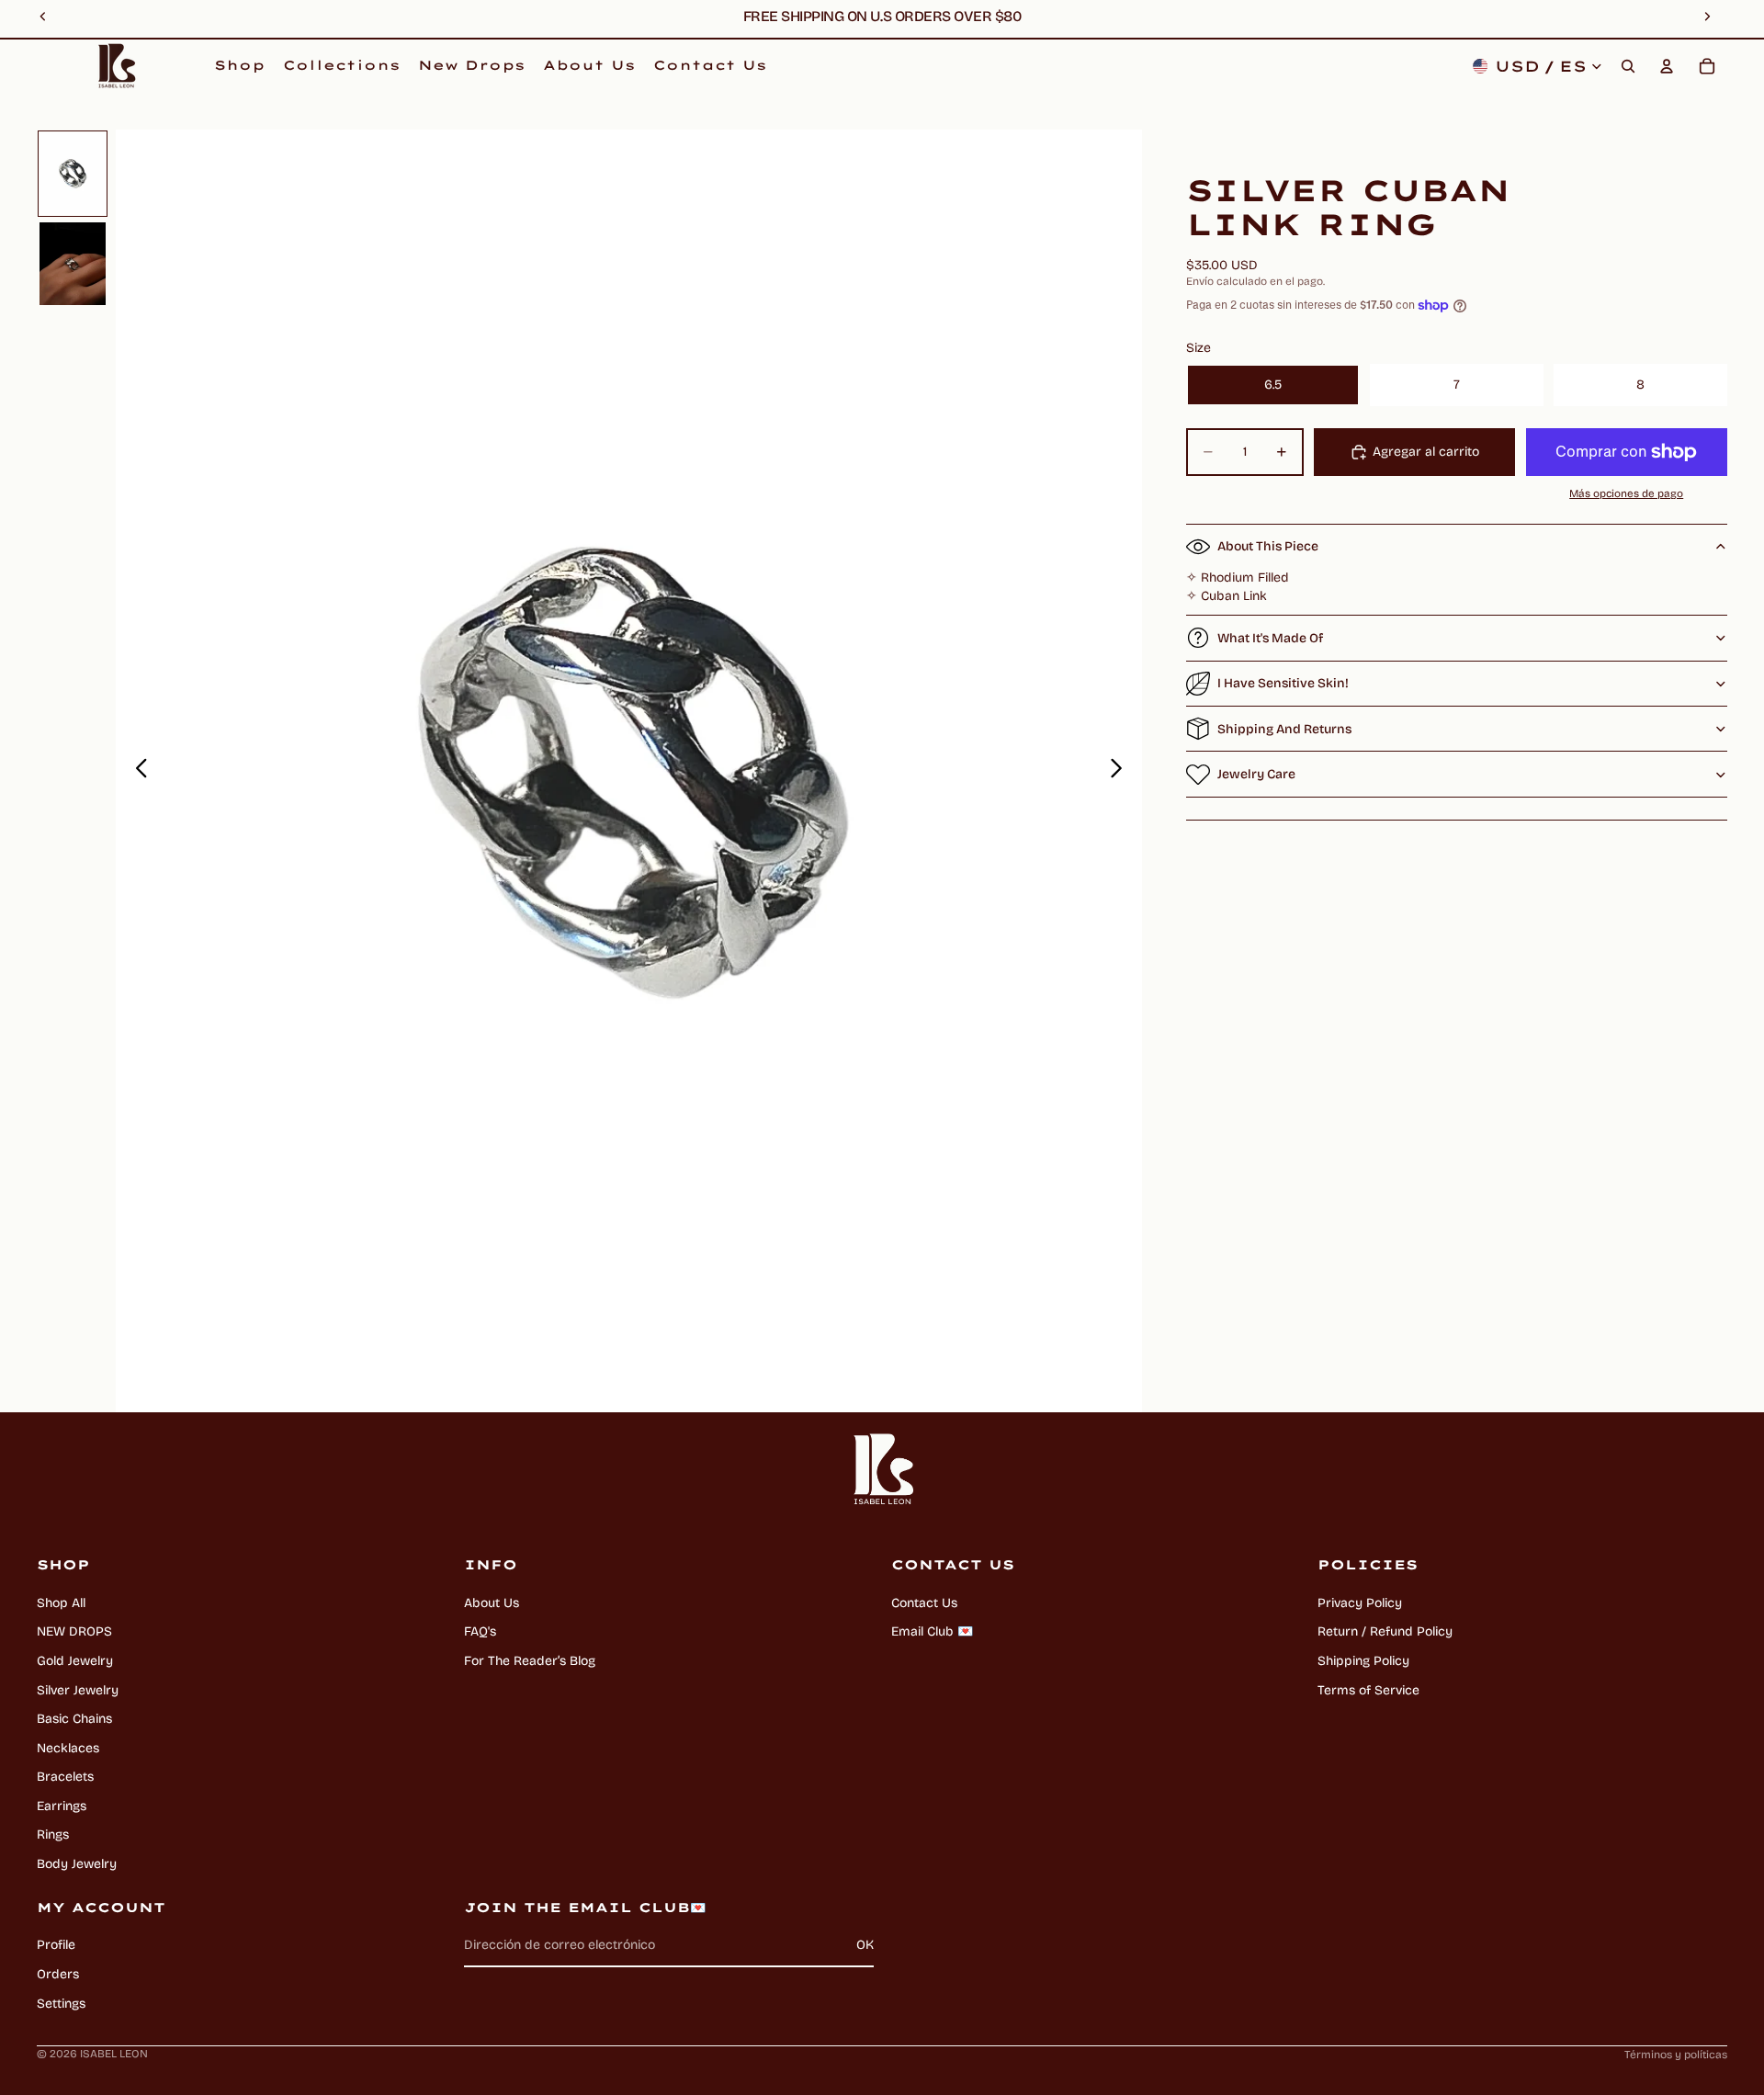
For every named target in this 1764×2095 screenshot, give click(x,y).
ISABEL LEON (114, 2054)
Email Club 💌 (932, 1631)
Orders (58, 1974)
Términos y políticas (1676, 2055)
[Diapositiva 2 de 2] (73, 264)
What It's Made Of (1270, 638)
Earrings (62, 1806)
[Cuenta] (1667, 66)
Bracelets (65, 1777)
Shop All (61, 1603)
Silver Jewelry (78, 1690)
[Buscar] (1628, 66)
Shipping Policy (1363, 1661)
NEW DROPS (74, 1631)
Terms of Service (1368, 1690)
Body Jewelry (77, 1864)
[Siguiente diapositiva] (1121, 771)
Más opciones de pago (1626, 493)
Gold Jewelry (75, 1661)
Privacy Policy (1360, 1603)
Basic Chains (74, 1719)
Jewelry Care (1256, 774)
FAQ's (480, 1631)
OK (865, 1945)
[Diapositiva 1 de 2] (73, 174)
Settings (61, 2004)
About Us (492, 1603)
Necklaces (68, 1748)
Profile (56, 1945)
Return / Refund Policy (1385, 1631)
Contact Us (924, 1603)
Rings (53, 1835)
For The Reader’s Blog (530, 1661)
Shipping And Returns (1284, 729)
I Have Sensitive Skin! (1283, 683)
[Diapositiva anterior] (136, 771)
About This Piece (1268, 546)
